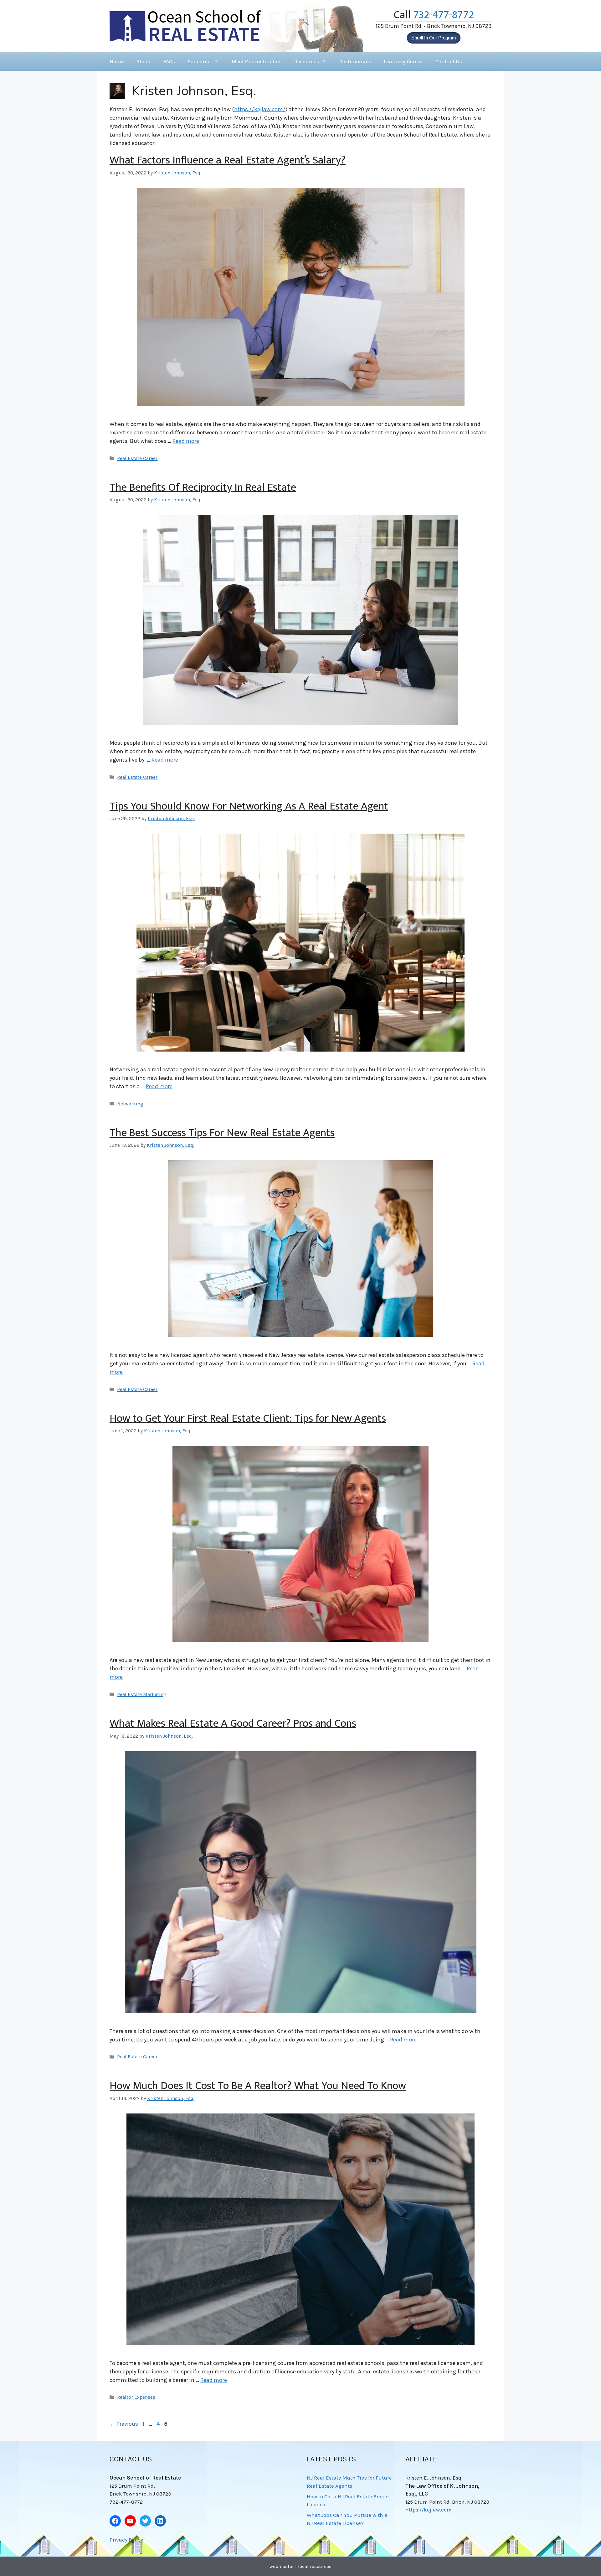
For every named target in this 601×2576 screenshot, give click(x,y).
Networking (130, 1104)
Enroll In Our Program (434, 38)
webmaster (282, 2566)
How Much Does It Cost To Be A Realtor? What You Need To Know (258, 2086)
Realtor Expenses (136, 2397)
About (144, 61)
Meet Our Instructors (257, 61)
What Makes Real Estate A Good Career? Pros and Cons (233, 1723)
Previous (124, 2424)
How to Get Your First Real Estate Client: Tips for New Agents (248, 1418)
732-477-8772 (444, 15)
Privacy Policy (126, 2540)
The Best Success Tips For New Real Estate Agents (222, 1133)
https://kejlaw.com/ (260, 109)
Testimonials (356, 61)
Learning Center (403, 61)
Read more (186, 441)
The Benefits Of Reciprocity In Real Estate (203, 487)
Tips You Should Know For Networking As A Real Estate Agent (249, 806)
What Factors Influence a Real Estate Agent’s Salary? (228, 160)
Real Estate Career (137, 458)
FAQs (169, 61)
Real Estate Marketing (142, 1694)
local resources (315, 2566)
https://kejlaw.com (429, 2510)
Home (117, 61)
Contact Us (449, 61)
